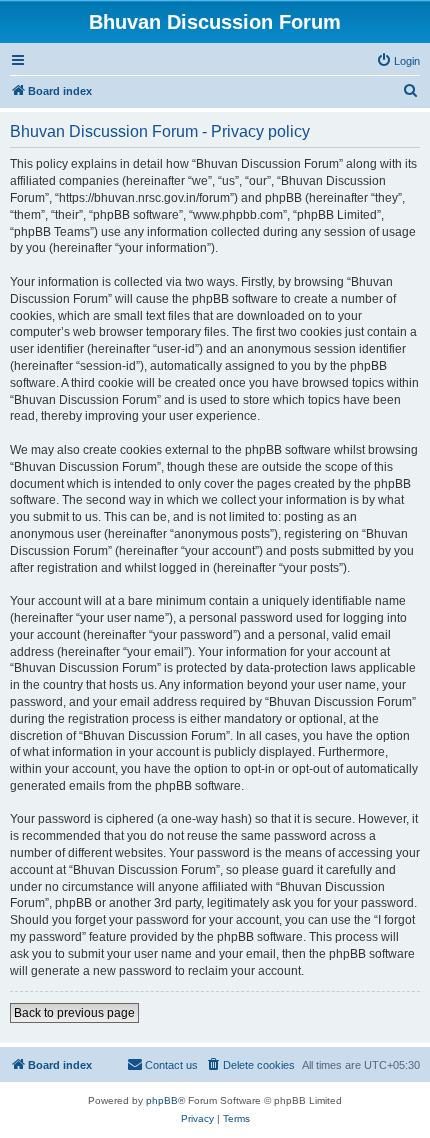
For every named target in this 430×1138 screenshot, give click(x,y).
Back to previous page (74, 1013)
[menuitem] (398, 61)
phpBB (162, 1100)
